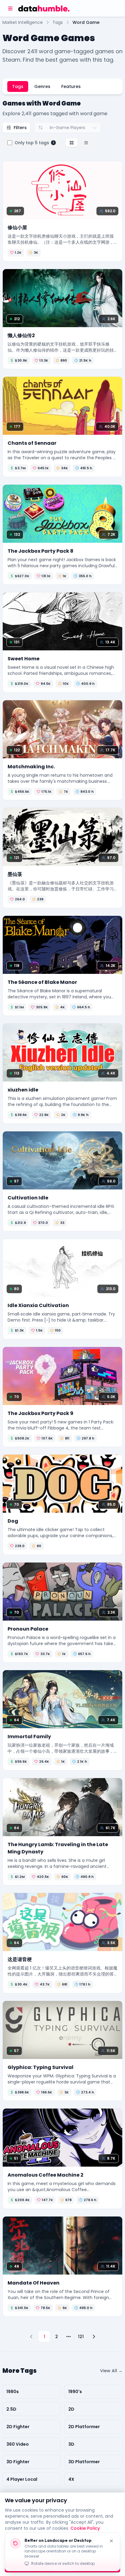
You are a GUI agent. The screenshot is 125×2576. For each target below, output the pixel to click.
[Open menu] (10, 8)
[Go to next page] (94, 2337)
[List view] (86, 143)
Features (71, 86)
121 (81, 2337)
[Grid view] (72, 143)
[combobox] (68, 128)
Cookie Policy (85, 2528)
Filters (20, 128)
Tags (18, 86)
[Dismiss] (111, 2541)
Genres (42, 86)
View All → (111, 2371)
